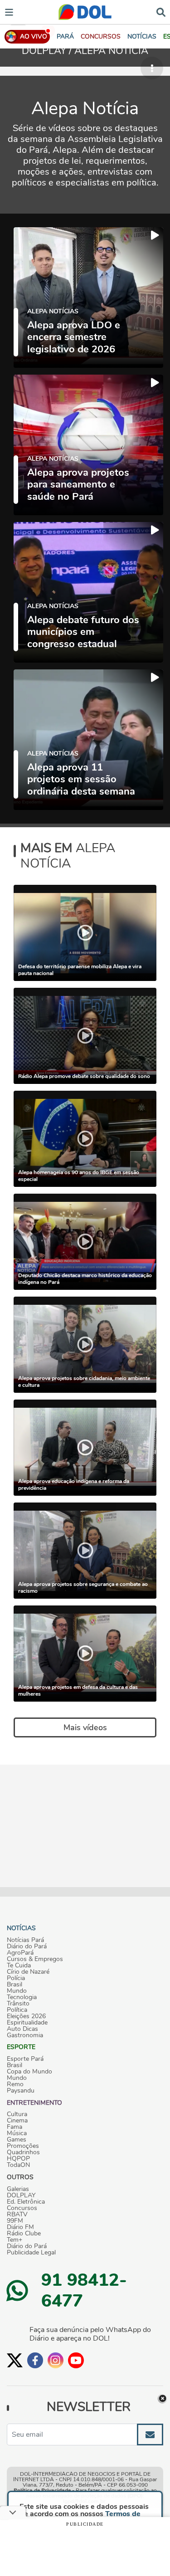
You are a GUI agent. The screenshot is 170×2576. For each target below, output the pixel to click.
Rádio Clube (24, 2234)
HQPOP (18, 2159)
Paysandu (21, 2091)
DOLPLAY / (48, 51)
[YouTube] (76, 2360)
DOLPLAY (21, 2195)
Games (17, 2140)
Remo (15, 2084)
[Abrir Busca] (161, 12)
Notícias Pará (25, 1940)
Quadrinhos (23, 2152)
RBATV (17, 2215)
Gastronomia (25, 2035)
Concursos (22, 2208)
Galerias (18, 2189)
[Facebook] (35, 2360)
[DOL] (85, 12)
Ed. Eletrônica (26, 2202)
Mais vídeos (85, 1727)
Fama (15, 2127)
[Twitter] (15, 2360)
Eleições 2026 (26, 2016)
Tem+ (15, 2240)
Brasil (15, 1985)
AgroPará (20, 1953)
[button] (101, 37)
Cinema (17, 2121)
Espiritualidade (27, 2023)
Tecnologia (22, 1997)
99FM (15, 2221)
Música (17, 2133)
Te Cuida (19, 1966)
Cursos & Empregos (35, 1959)
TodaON (18, 2165)
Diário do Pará (27, 1947)
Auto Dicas (22, 2029)
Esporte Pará (25, 2059)
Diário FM (20, 2227)
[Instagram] (56, 2360)
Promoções (23, 2146)
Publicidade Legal (31, 2253)
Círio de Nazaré (28, 1972)
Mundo (17, 1991)
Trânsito (18, 2004)
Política (17, 2010)
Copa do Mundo (29, 2072)
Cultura (17, 2114)
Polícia (16, 1978)
